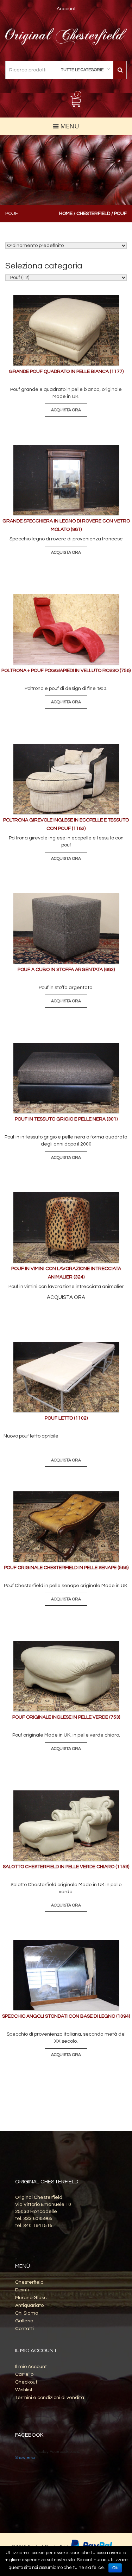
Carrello (24, 2374)
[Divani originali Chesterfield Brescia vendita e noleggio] (66, 37)
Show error (25, 2458)
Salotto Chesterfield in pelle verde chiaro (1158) (66, 1867)
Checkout (26, 2382)
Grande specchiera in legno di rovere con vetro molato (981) (66, 525)
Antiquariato (29, 2305)
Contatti (24, 2329)
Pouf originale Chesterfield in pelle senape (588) (66, 1568)
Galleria (24, 2321)
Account (66, 9)
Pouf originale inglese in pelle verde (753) (66, 1717)
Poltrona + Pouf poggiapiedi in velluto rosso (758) (66, 671)
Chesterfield (93, 214)
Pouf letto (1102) (66, 1418)
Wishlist (24, 2390)
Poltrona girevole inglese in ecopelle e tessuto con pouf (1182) (66, 824)
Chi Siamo (27, 2313)
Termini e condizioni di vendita (50, 2398)
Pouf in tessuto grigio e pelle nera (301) (66, 1119)
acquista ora (66, 410)
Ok (115, 2568)
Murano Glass (31, 2298)
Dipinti (22, 2290)
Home (66, 214)
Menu (69, 126)
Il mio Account (31, 2367)
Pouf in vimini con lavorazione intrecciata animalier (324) (66, 1273)
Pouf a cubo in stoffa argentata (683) (66, 970)
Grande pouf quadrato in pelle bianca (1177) (66, 372)
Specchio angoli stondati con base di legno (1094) (66, 2016)
